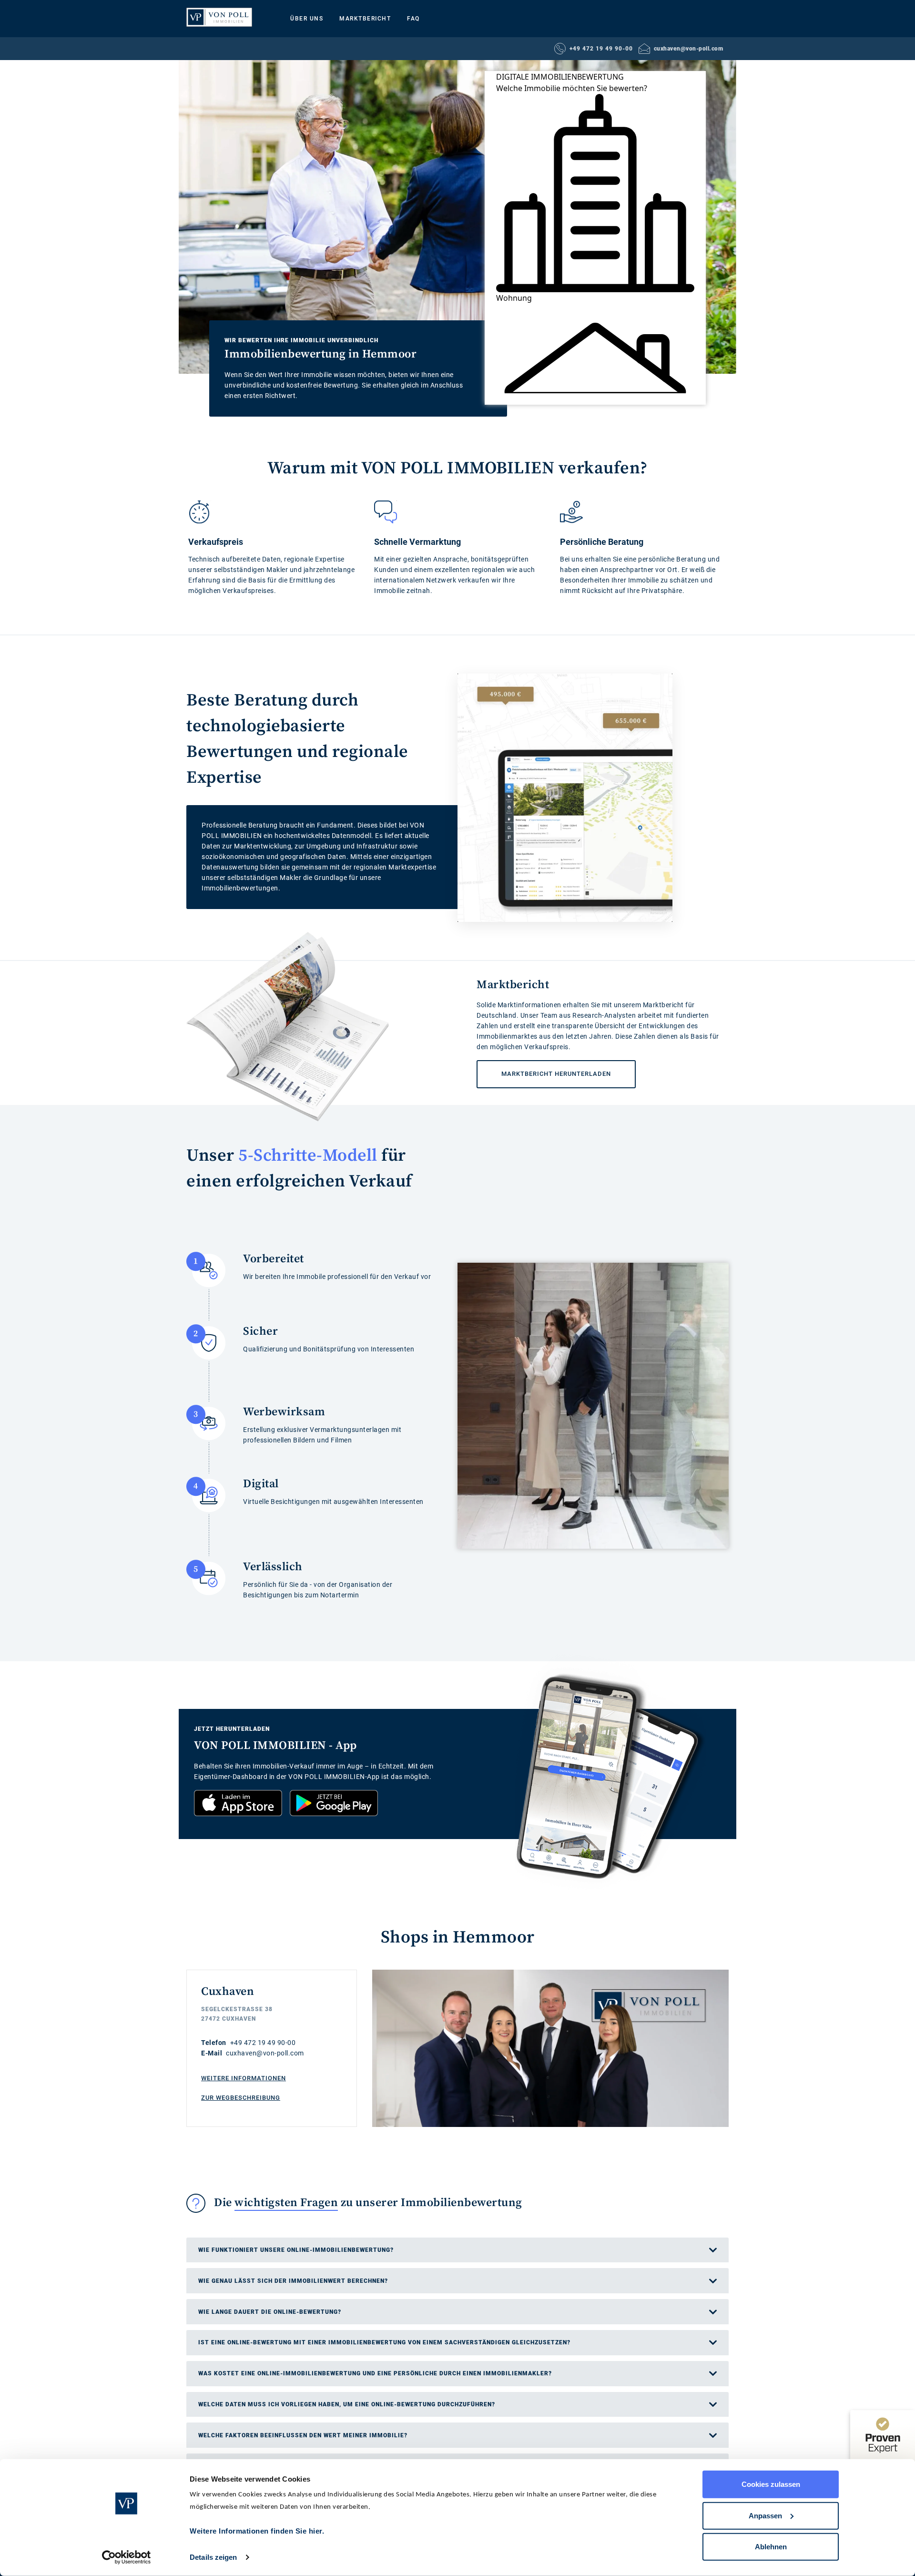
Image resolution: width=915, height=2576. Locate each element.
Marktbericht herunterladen (544, 1069)
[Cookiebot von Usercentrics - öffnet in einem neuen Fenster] (127, 2557)
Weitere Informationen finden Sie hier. (257, 2531)
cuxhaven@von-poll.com (689, 49)
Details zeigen (213, 2557)
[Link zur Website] (219, 17)
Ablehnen (771, 2547)
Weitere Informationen (244, 2078)
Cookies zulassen (771, 2484)
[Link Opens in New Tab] (238, 1803)
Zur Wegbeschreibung (241, 2098)
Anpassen (765, 2515)
